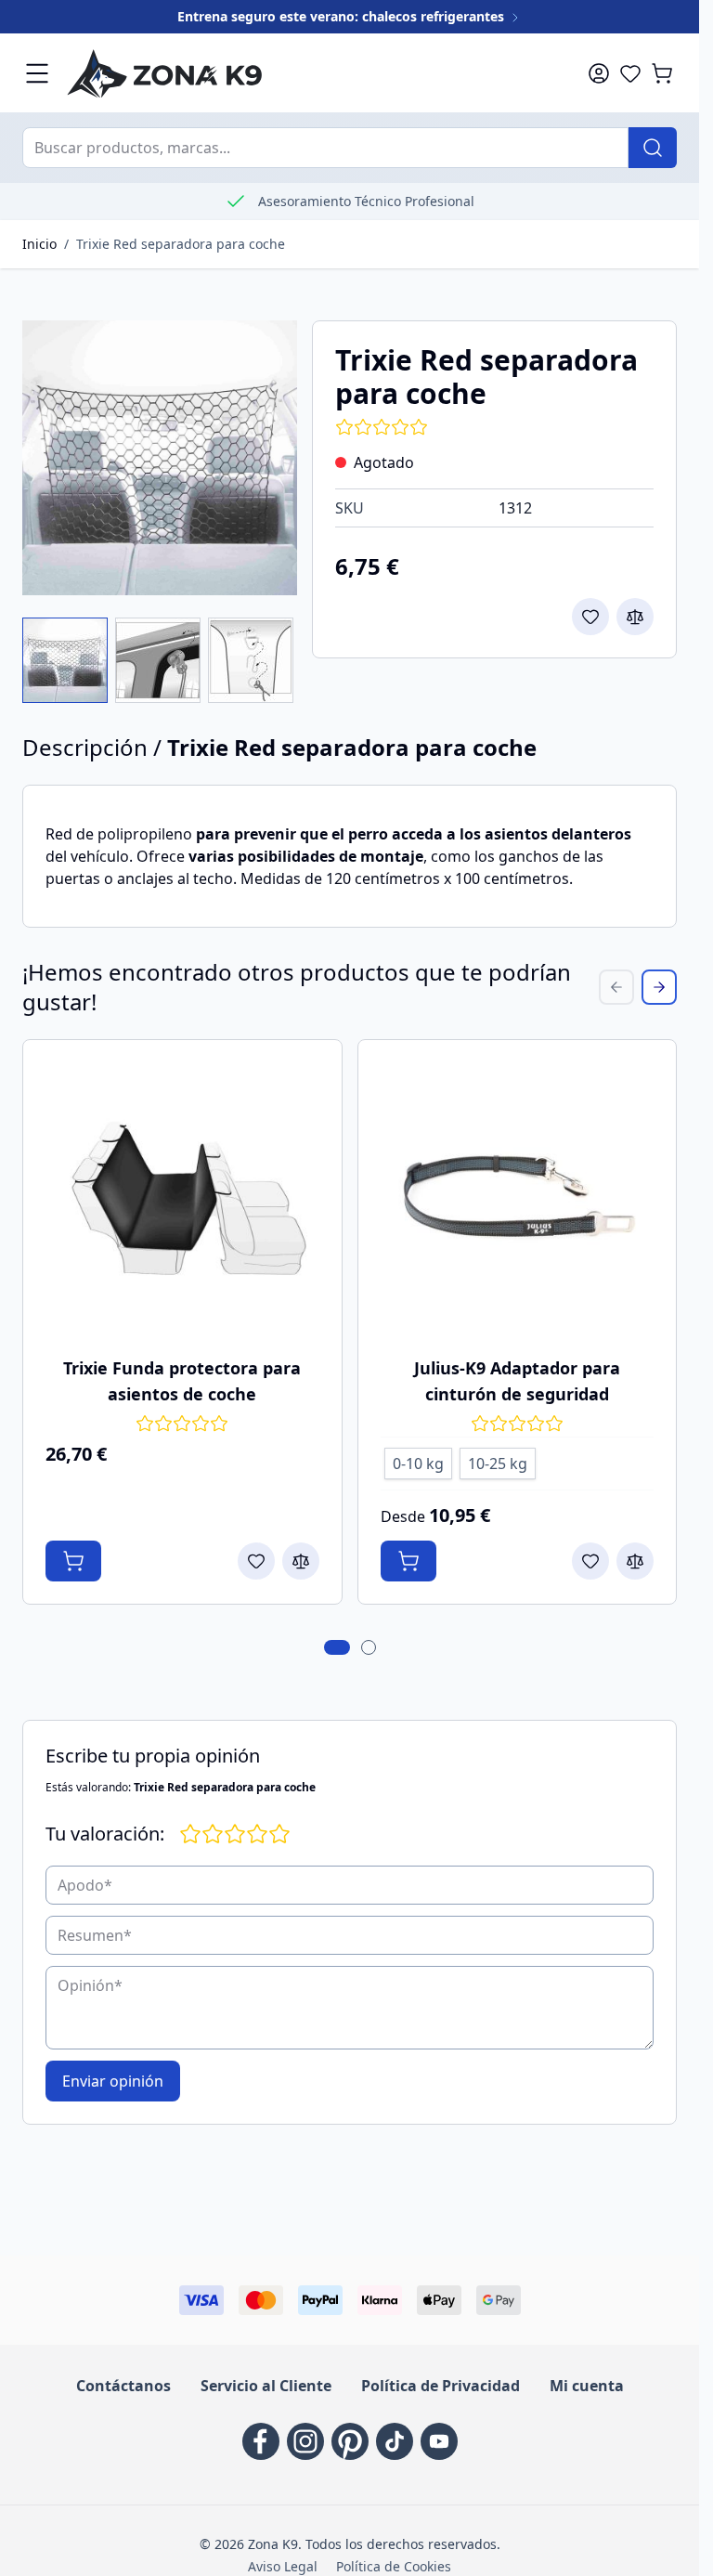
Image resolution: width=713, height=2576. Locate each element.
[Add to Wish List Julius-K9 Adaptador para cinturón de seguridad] (590, 1561)
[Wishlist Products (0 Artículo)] (630, 73)
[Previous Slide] (616, 987)
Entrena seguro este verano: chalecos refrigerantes (343, 16)
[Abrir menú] (37, 73)
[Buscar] (653, 148)
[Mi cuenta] (599, 73)
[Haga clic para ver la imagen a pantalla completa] (160, 458)
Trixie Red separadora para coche (181, 244)
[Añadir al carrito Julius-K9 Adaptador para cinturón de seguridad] (408, 1561)
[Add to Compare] (635, 617)
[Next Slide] (659, 987)
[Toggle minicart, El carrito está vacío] (662, 73)
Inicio (39, 244)
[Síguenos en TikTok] (395, 2441)
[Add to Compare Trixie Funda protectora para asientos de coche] (301, 1561)
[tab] (337, 1647)
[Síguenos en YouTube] (439, 2441)
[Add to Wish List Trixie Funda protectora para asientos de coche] (256, 1561)
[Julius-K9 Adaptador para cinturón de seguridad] (518, 1199)
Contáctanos (123, 2386)
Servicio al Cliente (266, 2386)
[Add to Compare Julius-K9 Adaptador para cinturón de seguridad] (635, 1561)
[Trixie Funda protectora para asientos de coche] (182, 1199)
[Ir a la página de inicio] (302, 73)
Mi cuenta (587, 2386)
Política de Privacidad (441, 2386)
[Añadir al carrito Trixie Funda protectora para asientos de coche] (73, 1561)
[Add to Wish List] (590, 617)
